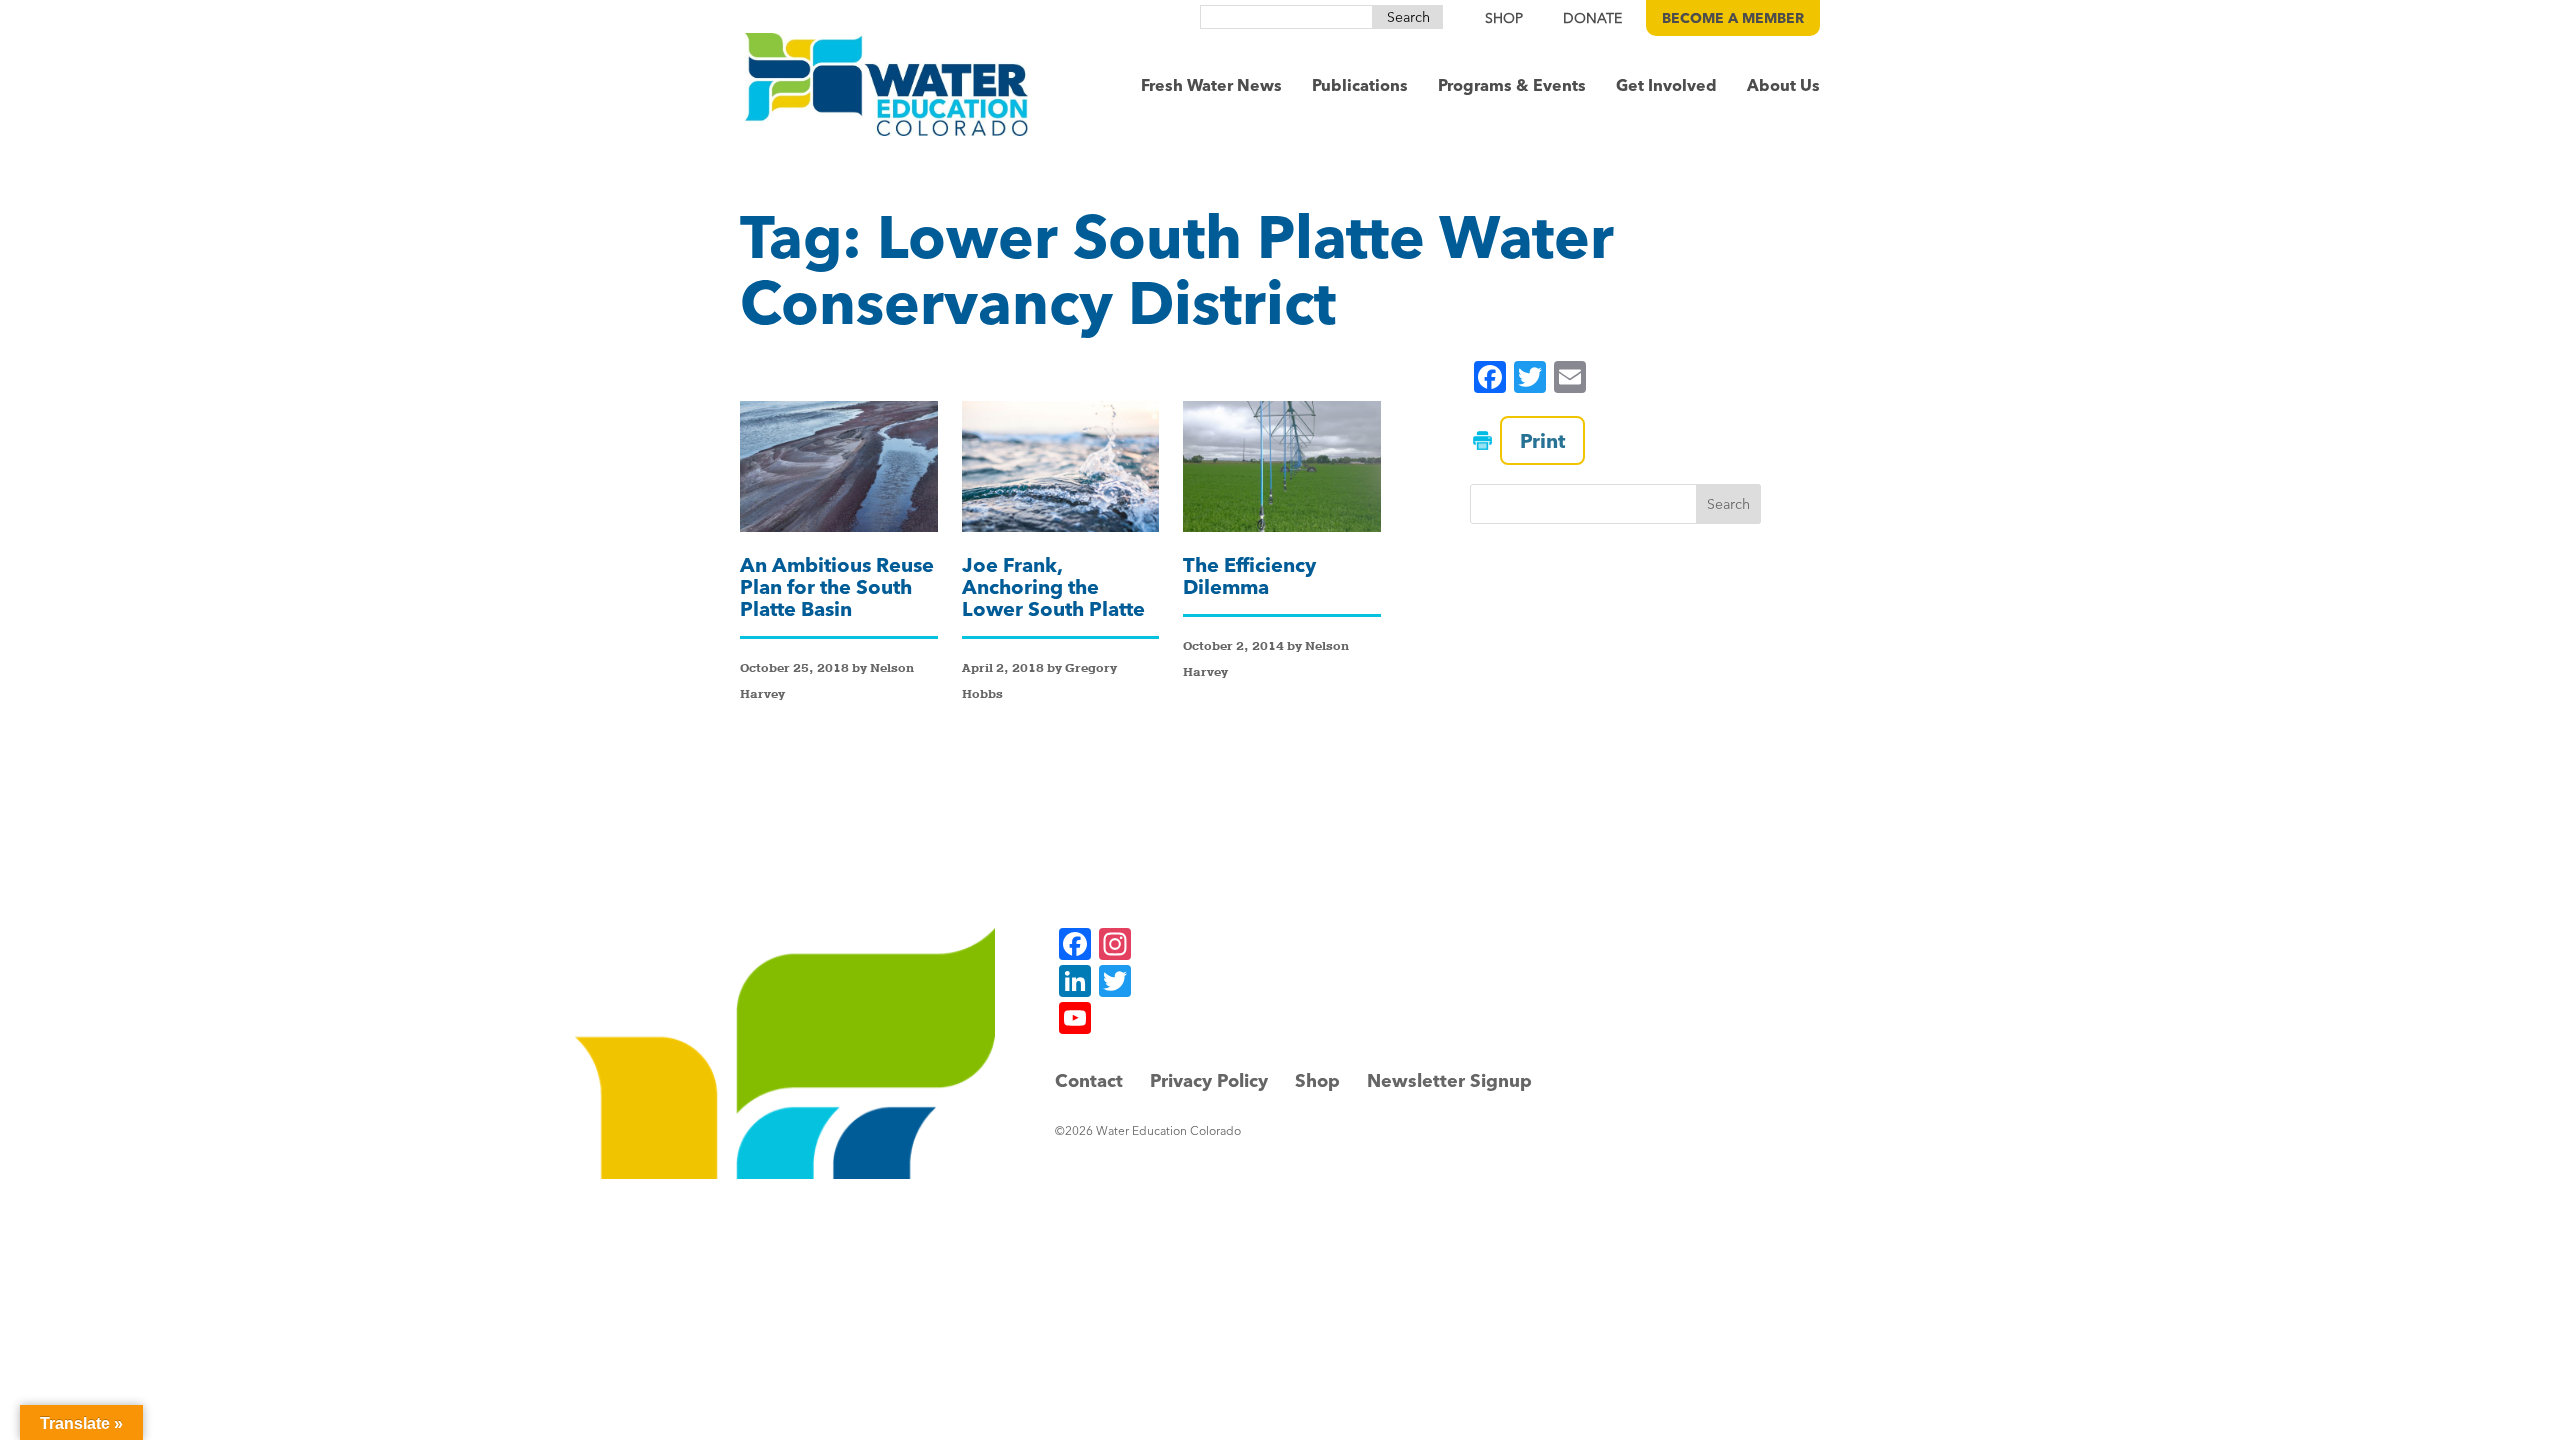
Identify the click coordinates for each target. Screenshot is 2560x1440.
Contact (1089, 1080)
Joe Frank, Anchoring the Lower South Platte (1053, 586)
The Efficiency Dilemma (1249, 575)
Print (1542, 440)
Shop (1317, 1080)
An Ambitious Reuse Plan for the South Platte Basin (837, 586)
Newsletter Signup (1449, 1080)
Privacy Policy (1209, 1080)
